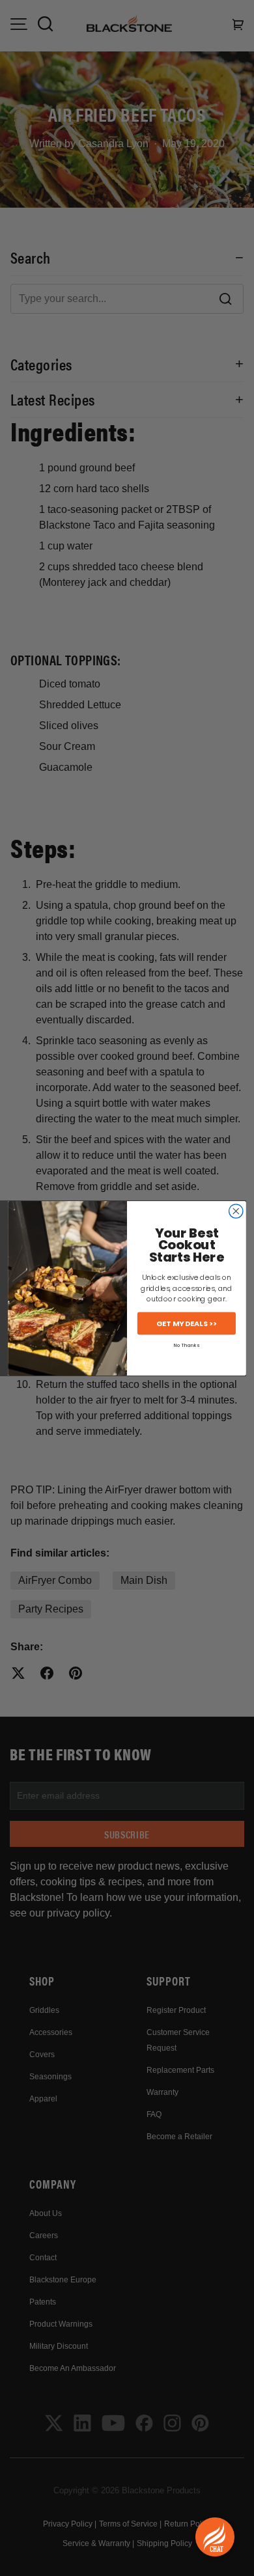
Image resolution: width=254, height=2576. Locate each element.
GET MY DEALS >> (187, 1323)
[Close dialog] (236, 1211)
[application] (215, 2537)
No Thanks (187, 1345)
